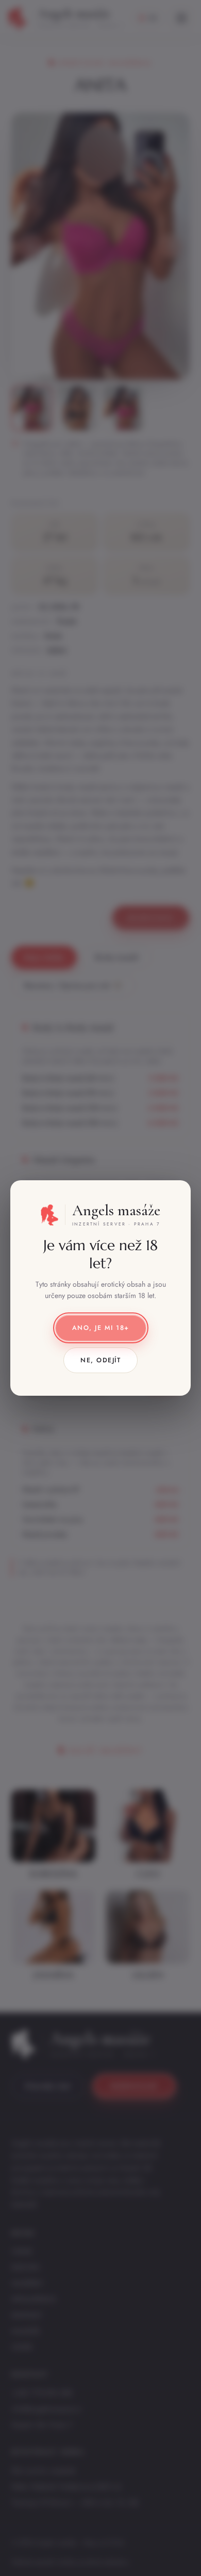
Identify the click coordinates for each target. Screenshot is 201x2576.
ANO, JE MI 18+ (101, 1328)
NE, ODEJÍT (100, 1360)
